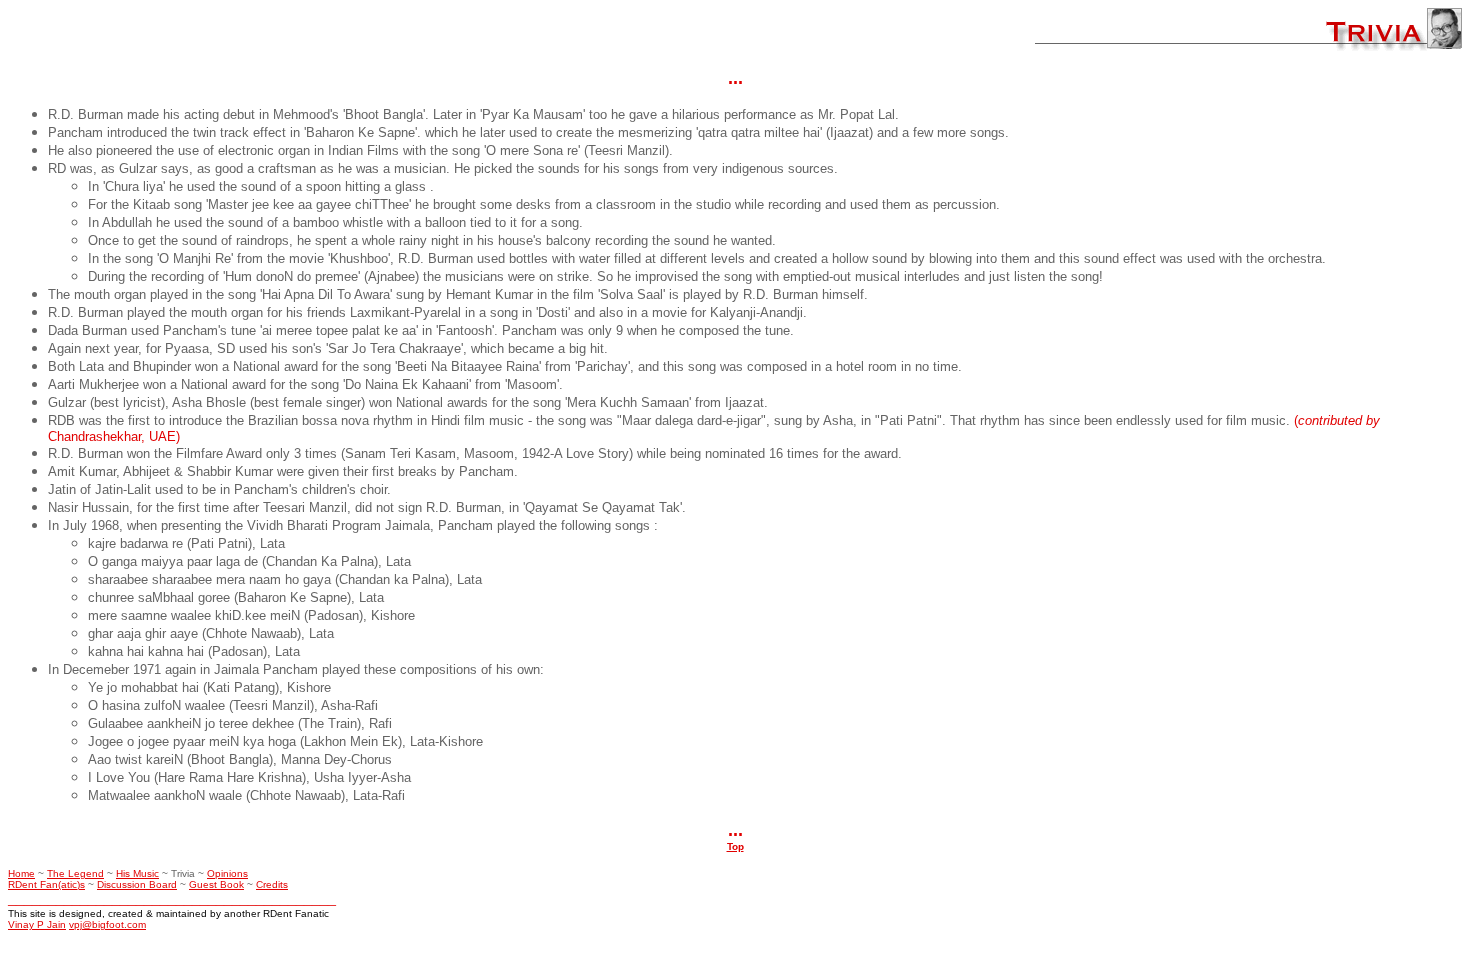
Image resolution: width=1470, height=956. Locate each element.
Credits (272, 884)
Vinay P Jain (37, 924)
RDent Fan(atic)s (46, 884)
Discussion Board (137, 884)
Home (21, 873)
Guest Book (216, 884)
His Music (137, 873)
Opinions (227, 873)
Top (735, 846)
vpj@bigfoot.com (107, 924)
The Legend (75, 873)
